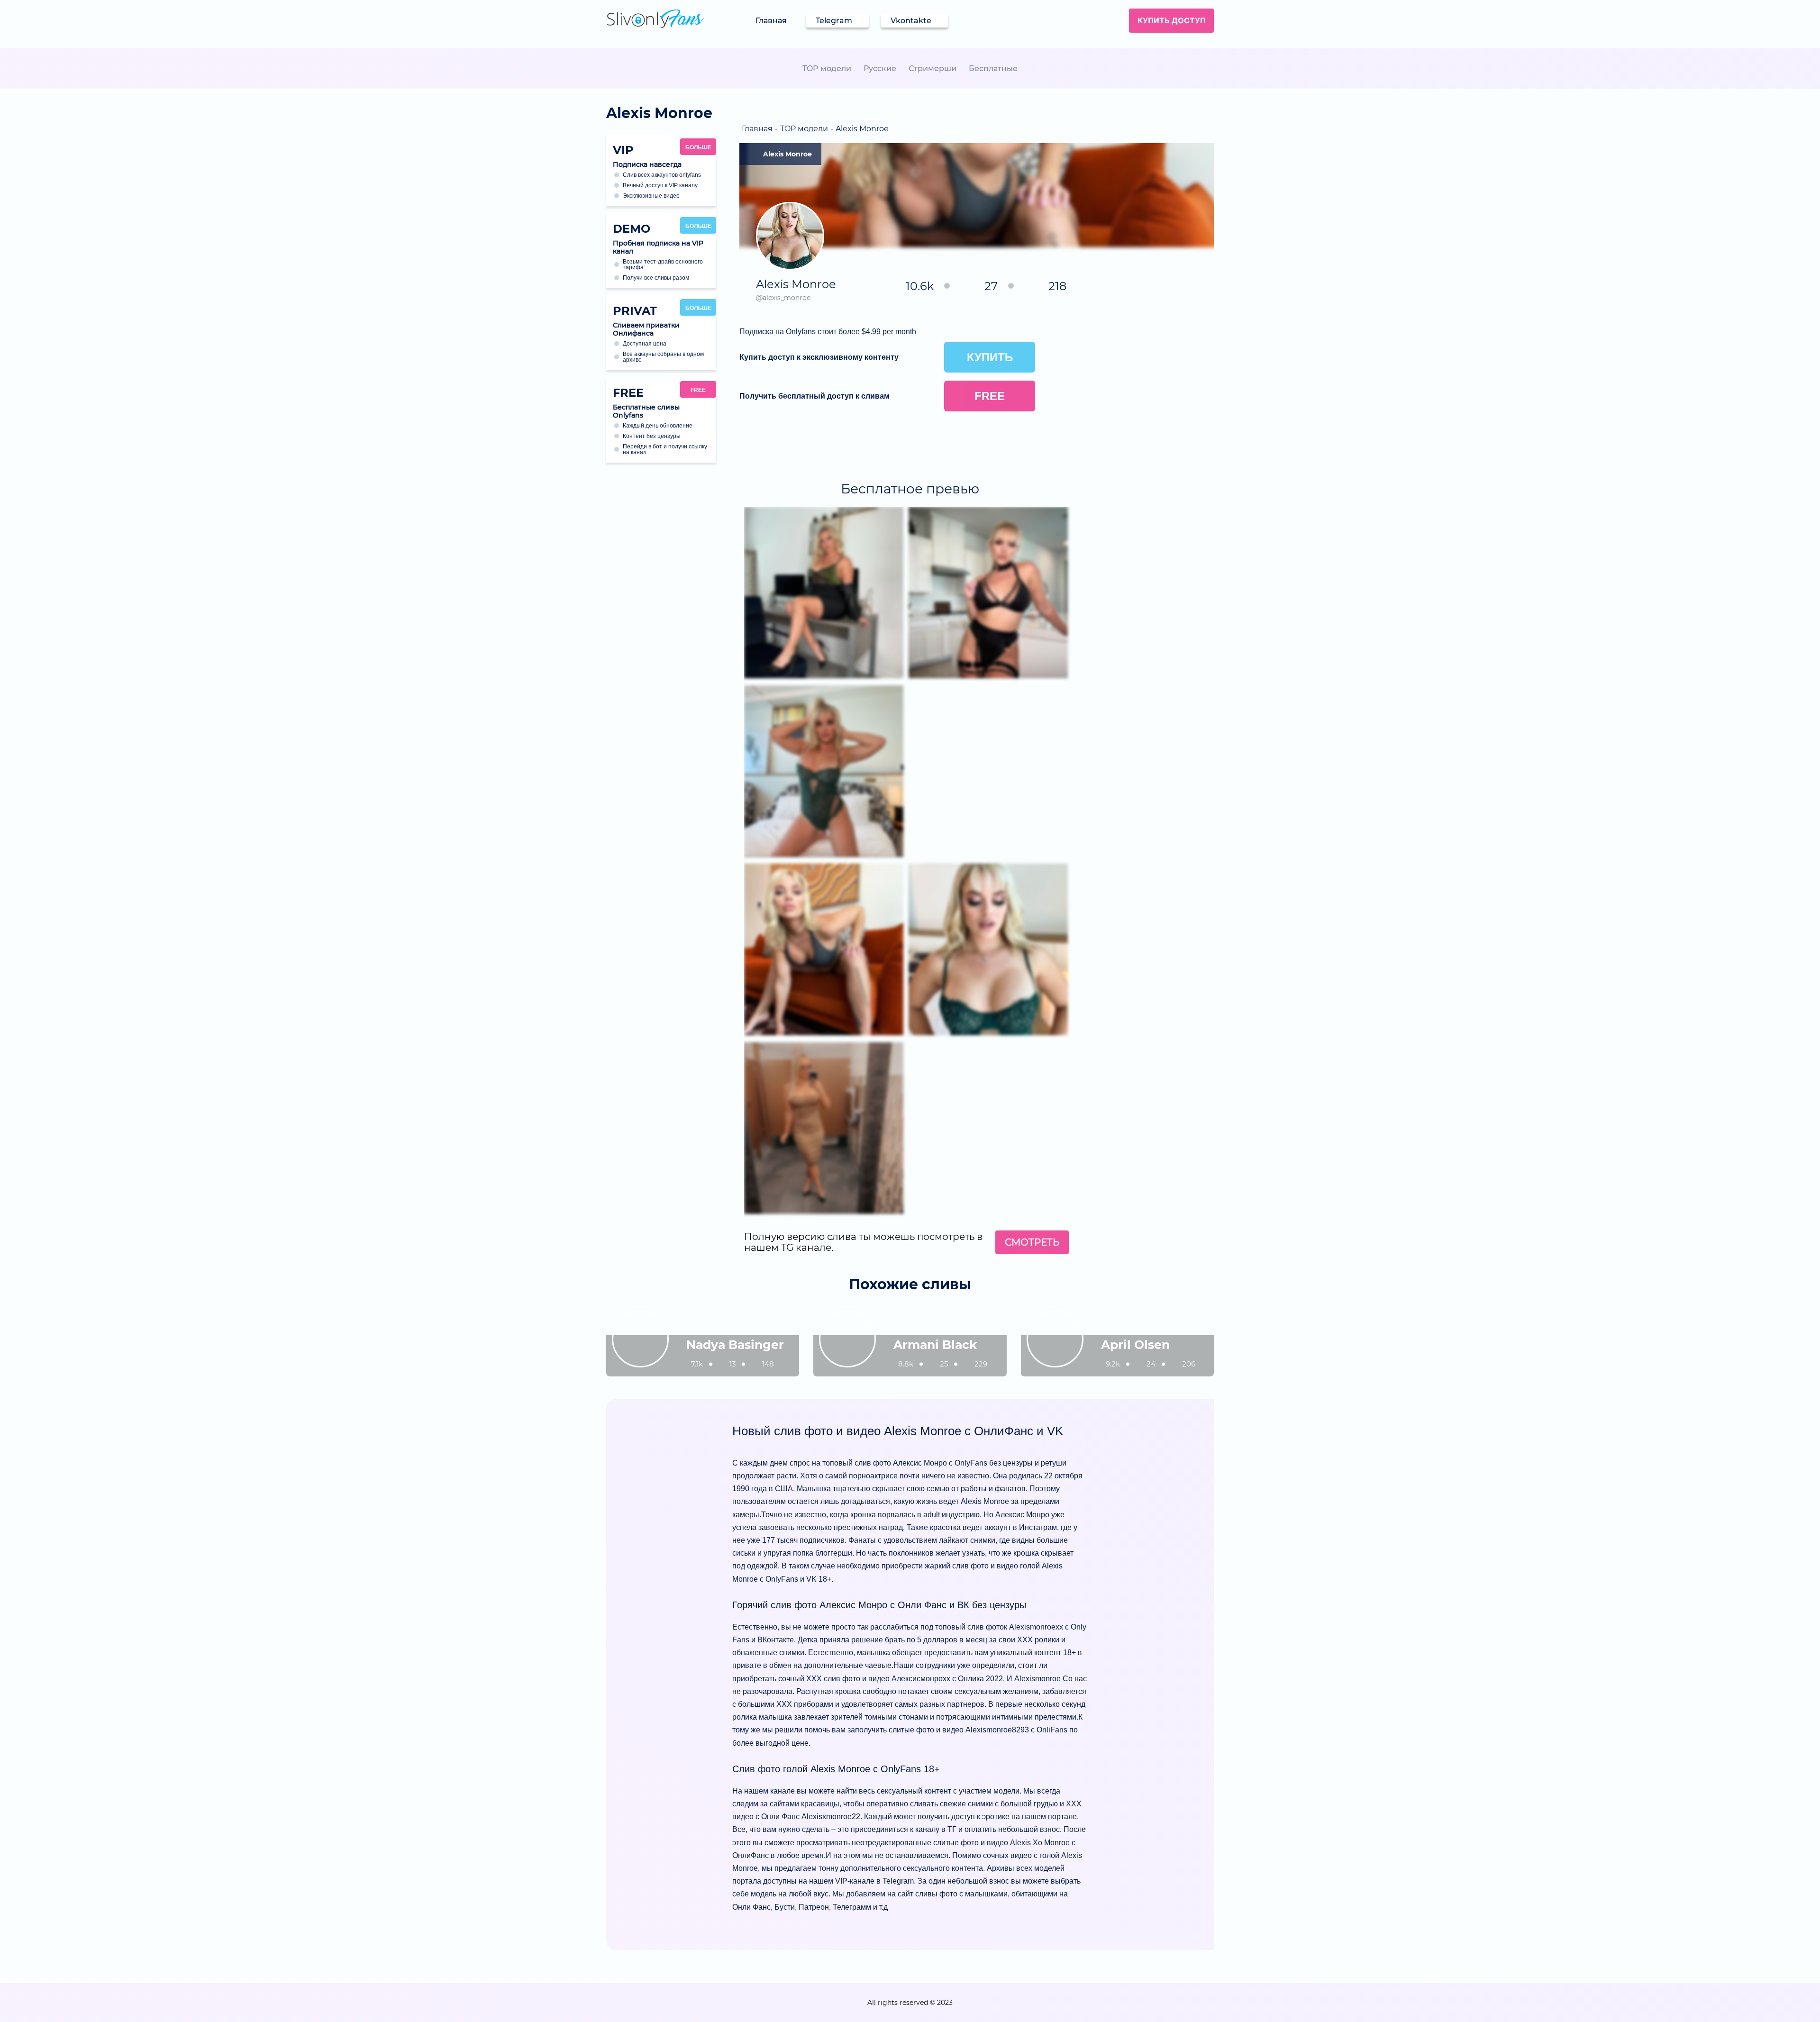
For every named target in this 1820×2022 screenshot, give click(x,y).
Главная (771, 21)
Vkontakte (911, 21)
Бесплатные (993, 68)
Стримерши (933, 68)
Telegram (834, 21)
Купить (990, 357)
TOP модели (827, 68)
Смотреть (1032, 1242)
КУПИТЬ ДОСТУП (1172, 20)
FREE (698, 390)
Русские (880, 68)
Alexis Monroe (787, 154)
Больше (698, 147)
